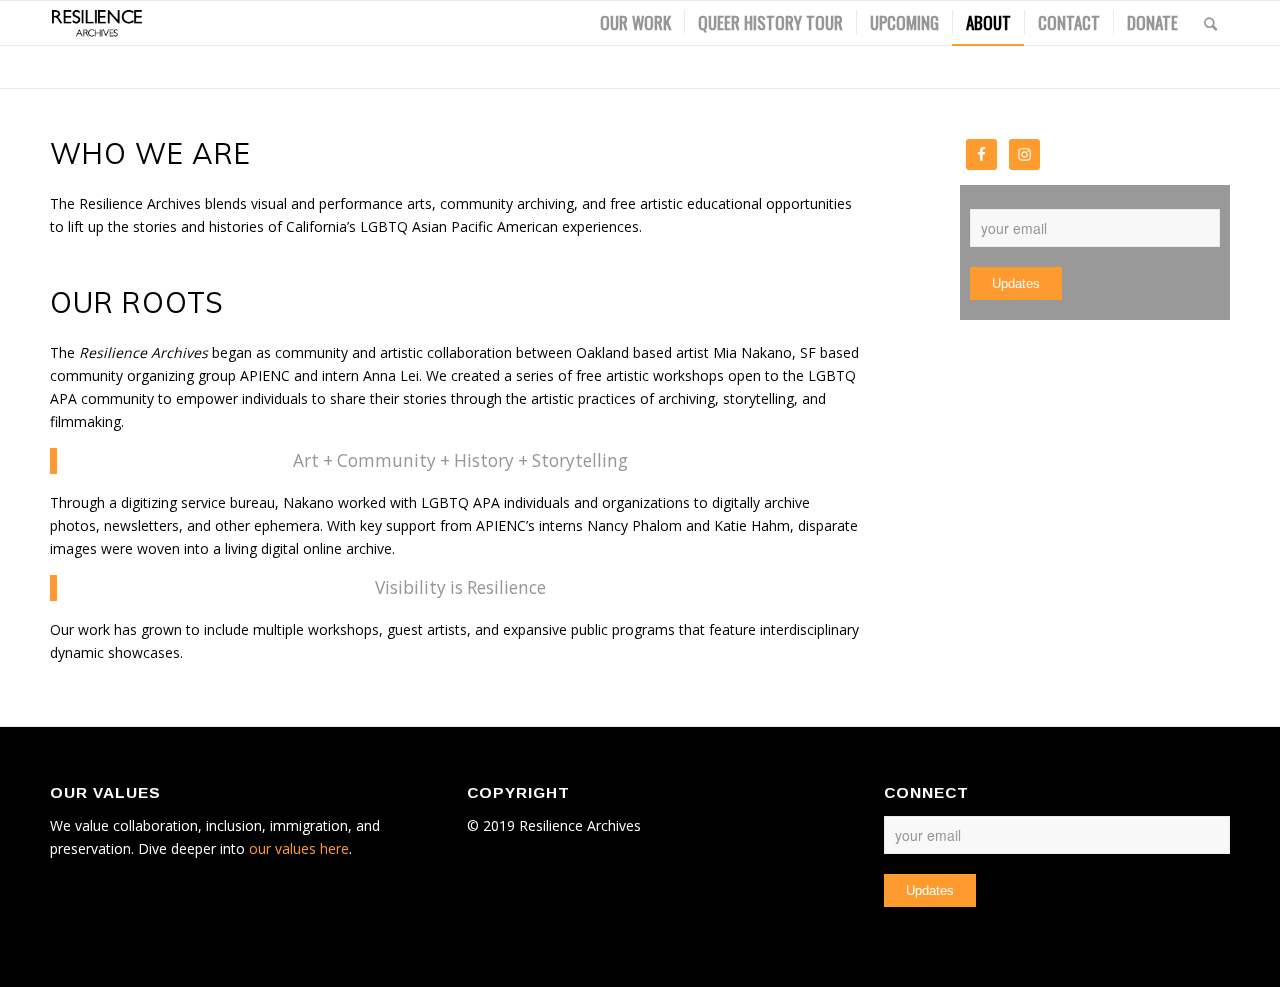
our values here (299, 848)
